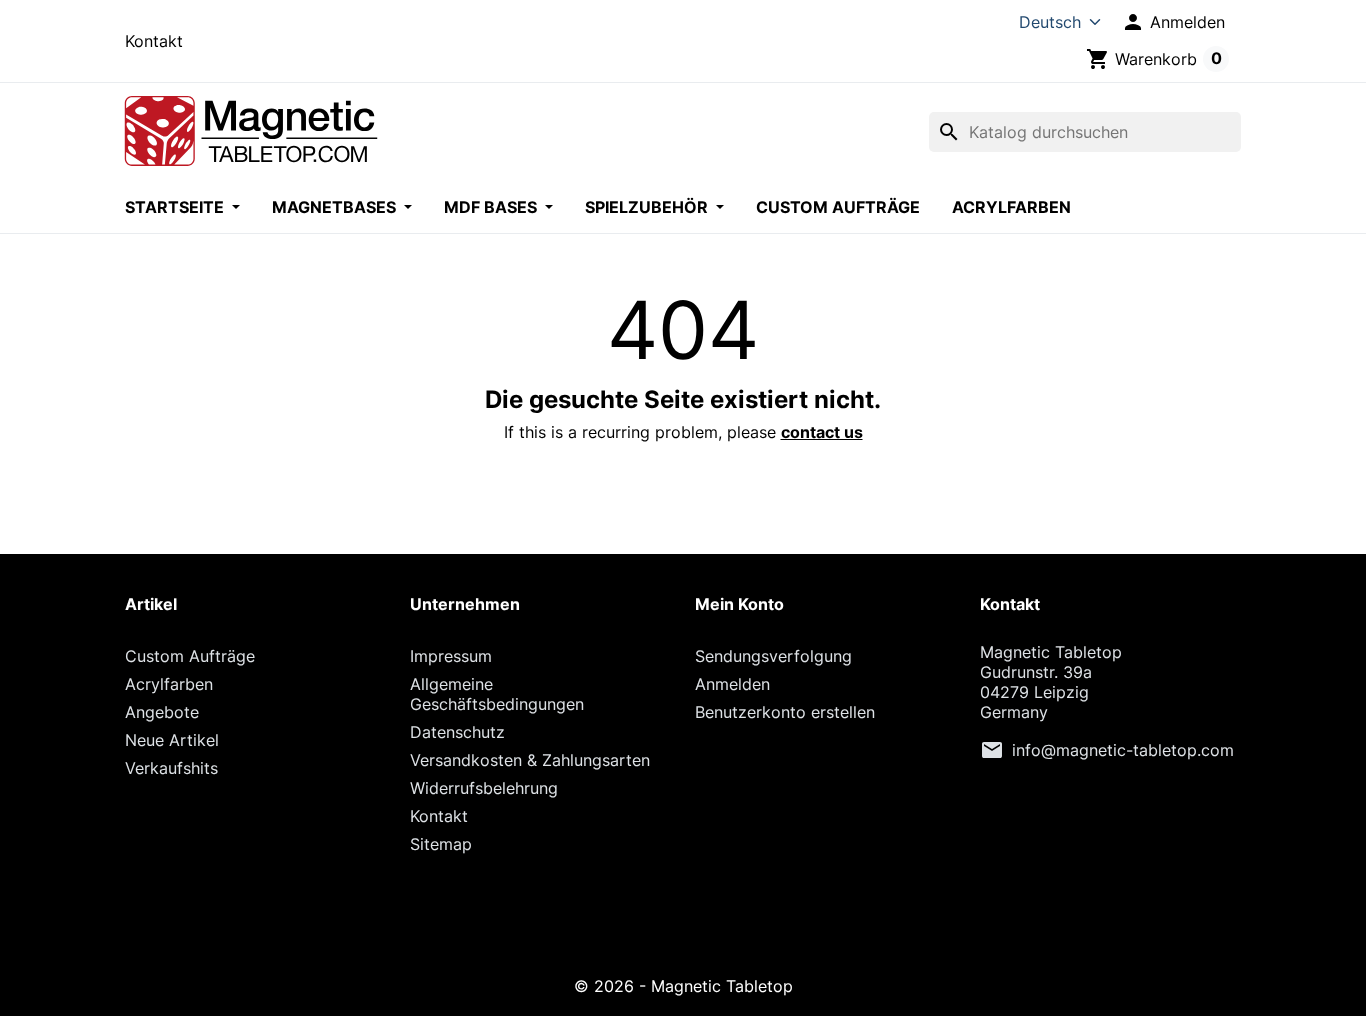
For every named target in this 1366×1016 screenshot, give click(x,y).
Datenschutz (457, 732)
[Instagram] (683, 937)
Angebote (162, 712)
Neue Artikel (172, 740)
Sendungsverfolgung (773, 656)
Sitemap (441, 844)
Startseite (176, 207)
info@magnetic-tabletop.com (1123, 750)
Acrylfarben (1011, 207)
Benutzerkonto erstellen (785, 712)
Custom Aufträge (838, 207)
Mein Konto (739, 604)
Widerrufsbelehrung (484, 788)
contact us (822, 432)
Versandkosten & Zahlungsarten (530, 760)
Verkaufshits (171, 768)
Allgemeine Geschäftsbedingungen (497, 694)
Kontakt (154, 41)
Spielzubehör (648, 207)
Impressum (451, 656)
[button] (1173, 22)
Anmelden (732, 684)
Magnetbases (336, 207)
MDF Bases (492, 207)
